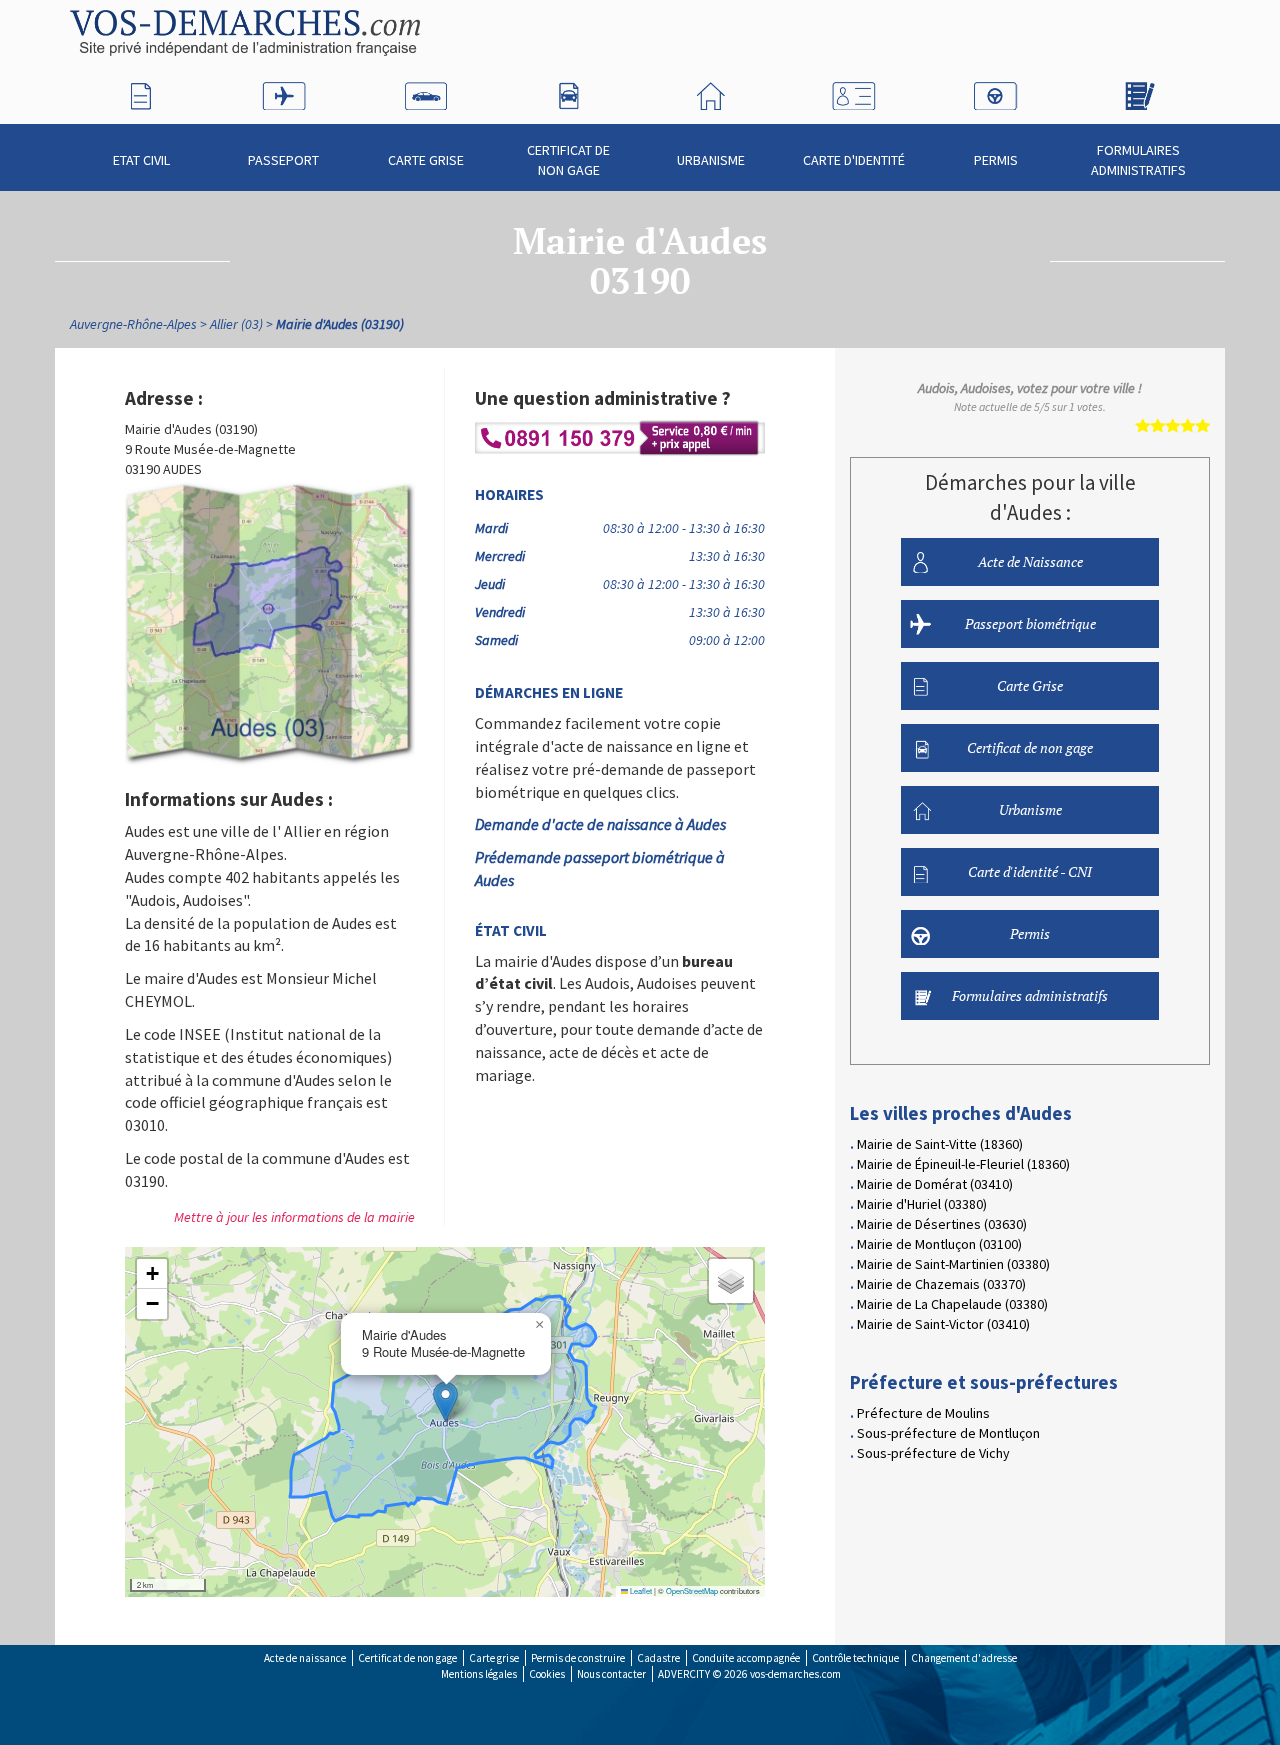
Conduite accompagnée (746, 1658)
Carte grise (494, 1658)
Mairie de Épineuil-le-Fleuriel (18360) (963, 1164)
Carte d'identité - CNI (1030, 871)
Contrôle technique (855, 1658)
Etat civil (141, 160)
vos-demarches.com (795, 1674)
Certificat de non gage (568, 160)
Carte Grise (426, 160)
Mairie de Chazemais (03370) (941, 1284)
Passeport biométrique (1030, 623)
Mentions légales (479, 1674)
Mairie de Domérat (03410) (935, 1184)
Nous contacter (611, 1674)
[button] (445, 1401)
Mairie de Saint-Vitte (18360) (940, 1144)
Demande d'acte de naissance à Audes (600, 824)
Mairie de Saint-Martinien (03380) (953, 1264)
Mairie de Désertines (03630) (942, 1224)
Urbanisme (711, 160)
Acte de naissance (305, 1658)
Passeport (283, 160)
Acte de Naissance (1030, 561)
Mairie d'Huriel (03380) (922, 1204)
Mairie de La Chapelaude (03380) (952, 1304)
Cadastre (658, 1658)
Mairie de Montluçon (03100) (939, 1244)
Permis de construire (578, 1658)
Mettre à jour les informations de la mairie (294, 1217)
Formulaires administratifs (1138, 160)
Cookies (547, 1674)
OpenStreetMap (692, 1590)
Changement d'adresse (964, 1658)
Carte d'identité (854, 160)
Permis (996, 160)
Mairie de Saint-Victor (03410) (943, 1324)
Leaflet (640, 1590)
